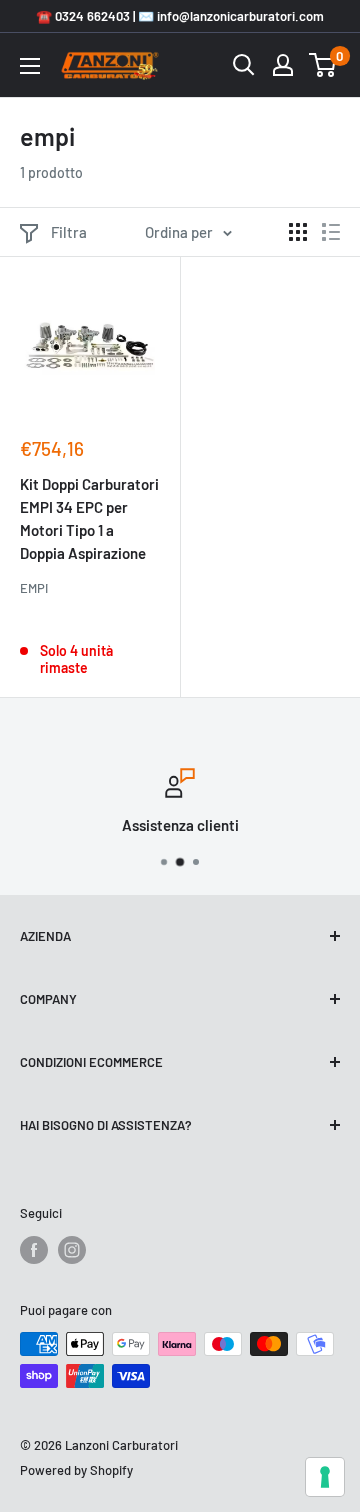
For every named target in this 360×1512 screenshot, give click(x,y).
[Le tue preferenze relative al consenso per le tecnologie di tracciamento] (325, 1477)
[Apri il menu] (30, 66)
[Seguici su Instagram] (72, 1250)
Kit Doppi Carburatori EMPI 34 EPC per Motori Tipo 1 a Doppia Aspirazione (89, 519)
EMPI (34, 588)
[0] (323, 65)
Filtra (69, 232)
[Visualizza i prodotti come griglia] (298, 232)
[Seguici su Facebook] (34, 1250)
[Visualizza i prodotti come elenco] (331, 232)
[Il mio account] (283, 65)
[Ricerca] (244, 65)
